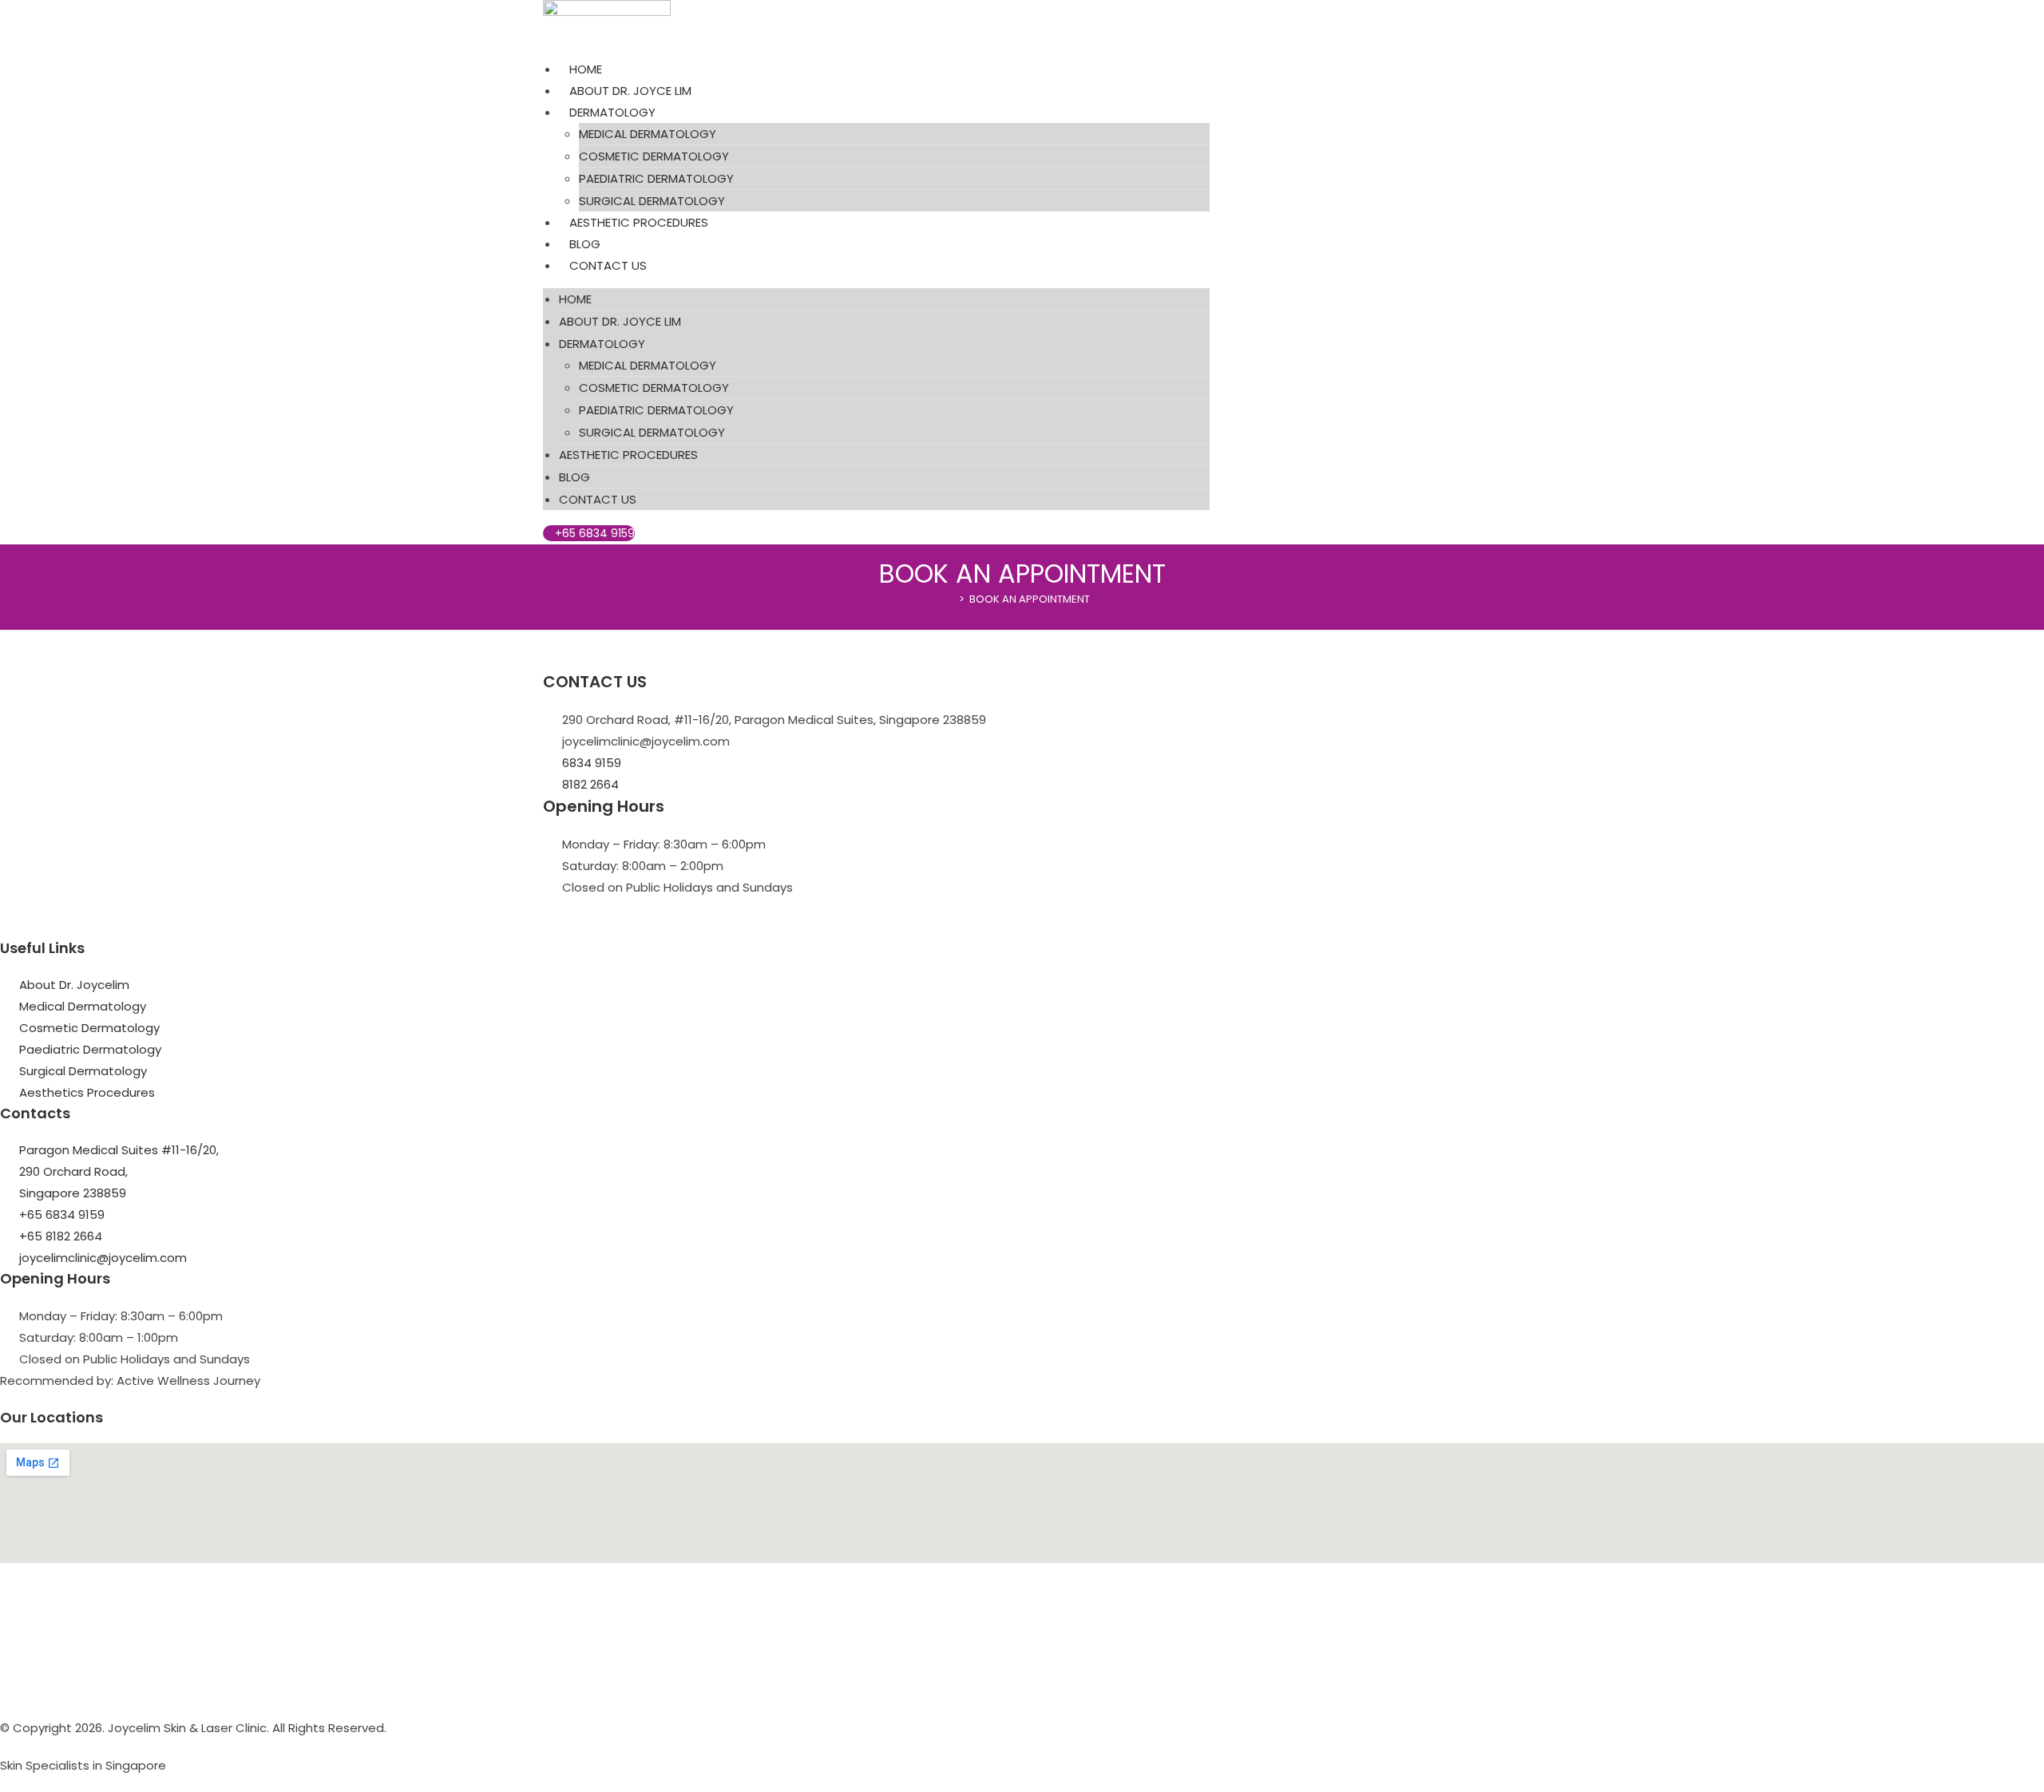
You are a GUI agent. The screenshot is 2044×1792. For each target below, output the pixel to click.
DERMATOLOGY (612, 112)
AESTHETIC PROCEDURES (639, 222)
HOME (586, 69)
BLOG (585, 244)
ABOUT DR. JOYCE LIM (630, 91)
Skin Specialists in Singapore (83, 1765)
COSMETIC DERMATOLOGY (654, 156)
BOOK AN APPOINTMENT (1030, 599)
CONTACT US (608, 265)
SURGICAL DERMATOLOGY (652, 201)
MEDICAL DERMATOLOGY (648, 134)
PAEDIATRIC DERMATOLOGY (656, 178)
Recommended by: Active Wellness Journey (130, 1381)
